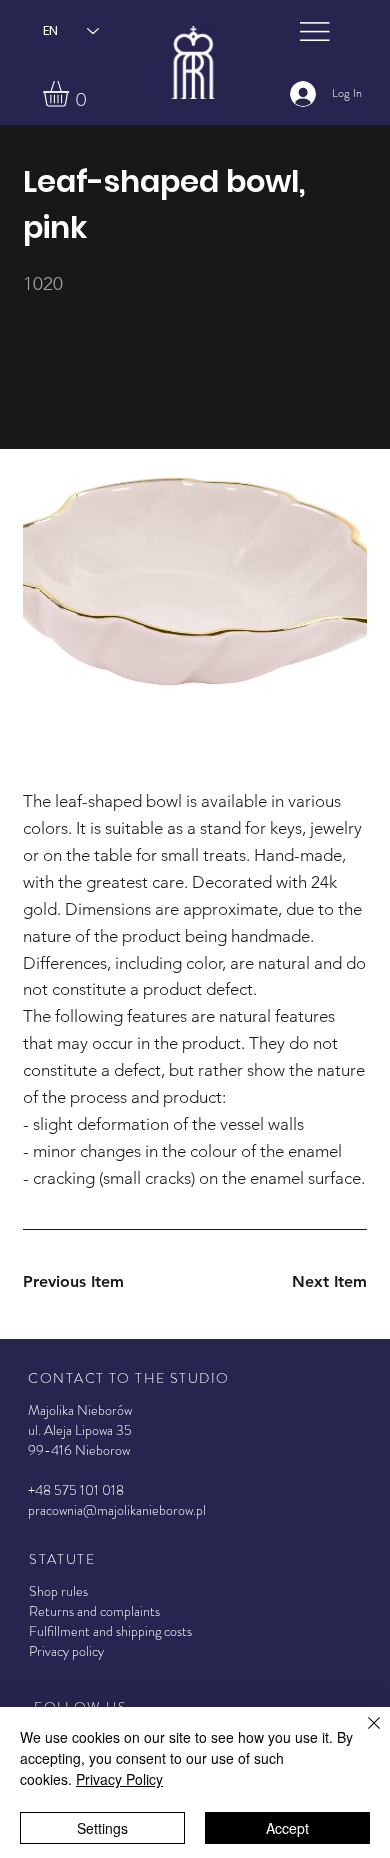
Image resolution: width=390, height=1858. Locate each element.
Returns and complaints (94, 1611)
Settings (102, 1828)
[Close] (362, 1735)
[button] (71, 94)
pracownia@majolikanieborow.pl (117, 1510)
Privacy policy (66, 1651)
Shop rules (58, 1591)
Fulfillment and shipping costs (110, 1631)
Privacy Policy (119, 1779)
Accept (287, 1828)
